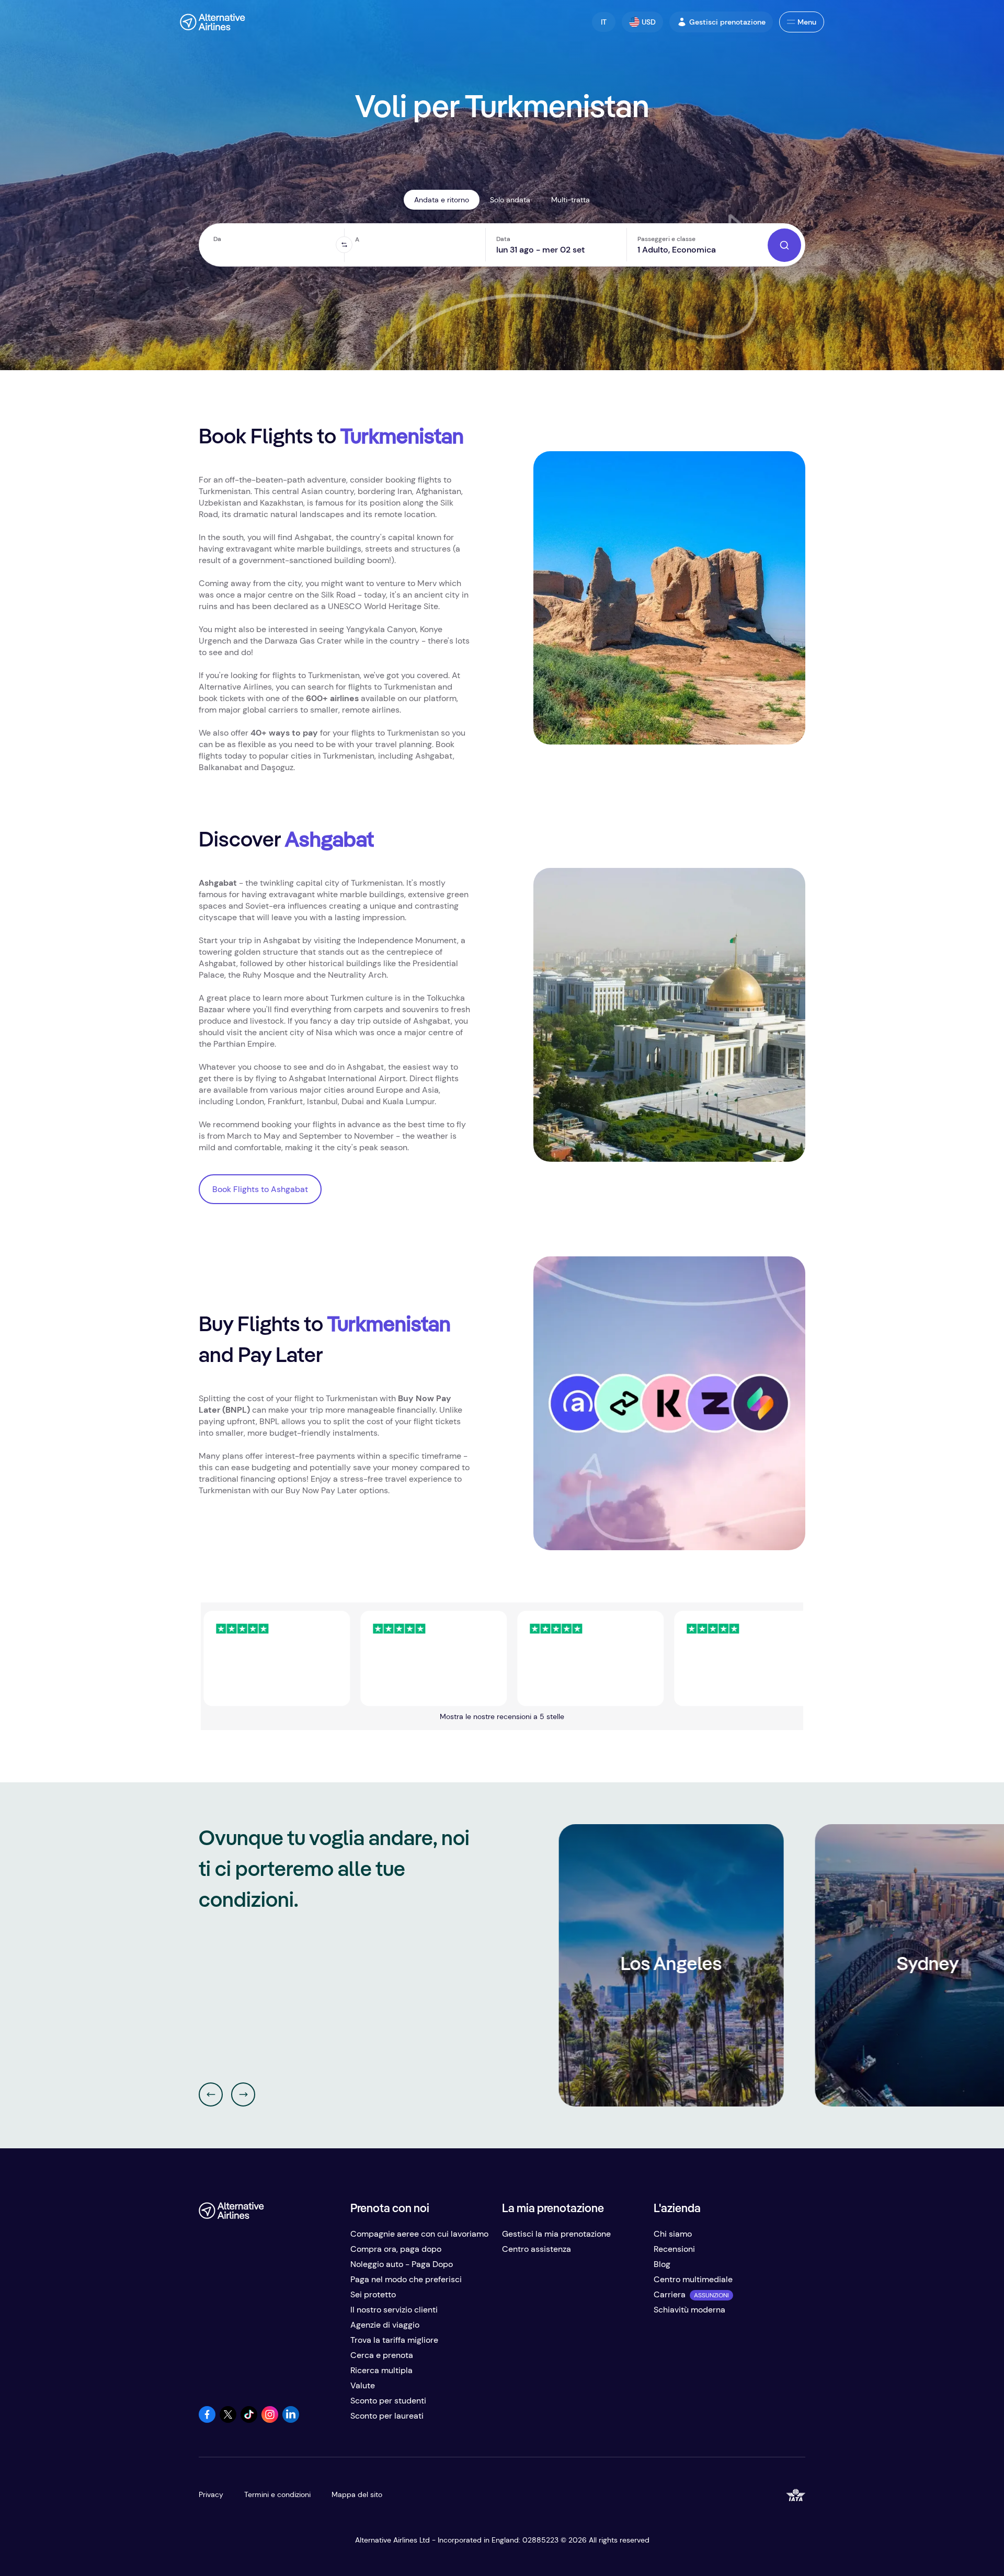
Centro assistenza (537, 2249)
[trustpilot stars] (355, 1658)
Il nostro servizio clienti (394, 2310)
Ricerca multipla (381, 2370)
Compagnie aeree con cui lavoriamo (419, 2234)
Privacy (211, 2494)
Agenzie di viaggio (385, 2325)
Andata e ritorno (442, 200)
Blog (662, 2264)
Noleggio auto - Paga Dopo (402, 2264)
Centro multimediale (693, 2279)
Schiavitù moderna (689, 2310)
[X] (228, 2420)
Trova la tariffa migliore (394, 2340)
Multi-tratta (571, 200)
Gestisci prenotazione (727, 22)
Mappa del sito (357, 2494)
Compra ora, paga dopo (396, 2249)
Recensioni (674, 2249)
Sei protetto (373, 2294)
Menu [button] (807, 22)
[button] (604, 22)
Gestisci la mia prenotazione (556, 2234)
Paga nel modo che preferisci (406, 2279)
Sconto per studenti (388, 2401)
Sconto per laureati (387, 2416)
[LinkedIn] (291, 2420)
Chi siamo (673, 2234)
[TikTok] (249, 2420)
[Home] (213, 22)
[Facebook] (207, 2420)
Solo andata (510, 200)
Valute (363, 2385)
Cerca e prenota (382, 2355)
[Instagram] (270, 2420)
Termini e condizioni (277, 2494)
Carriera (670, 2294)
